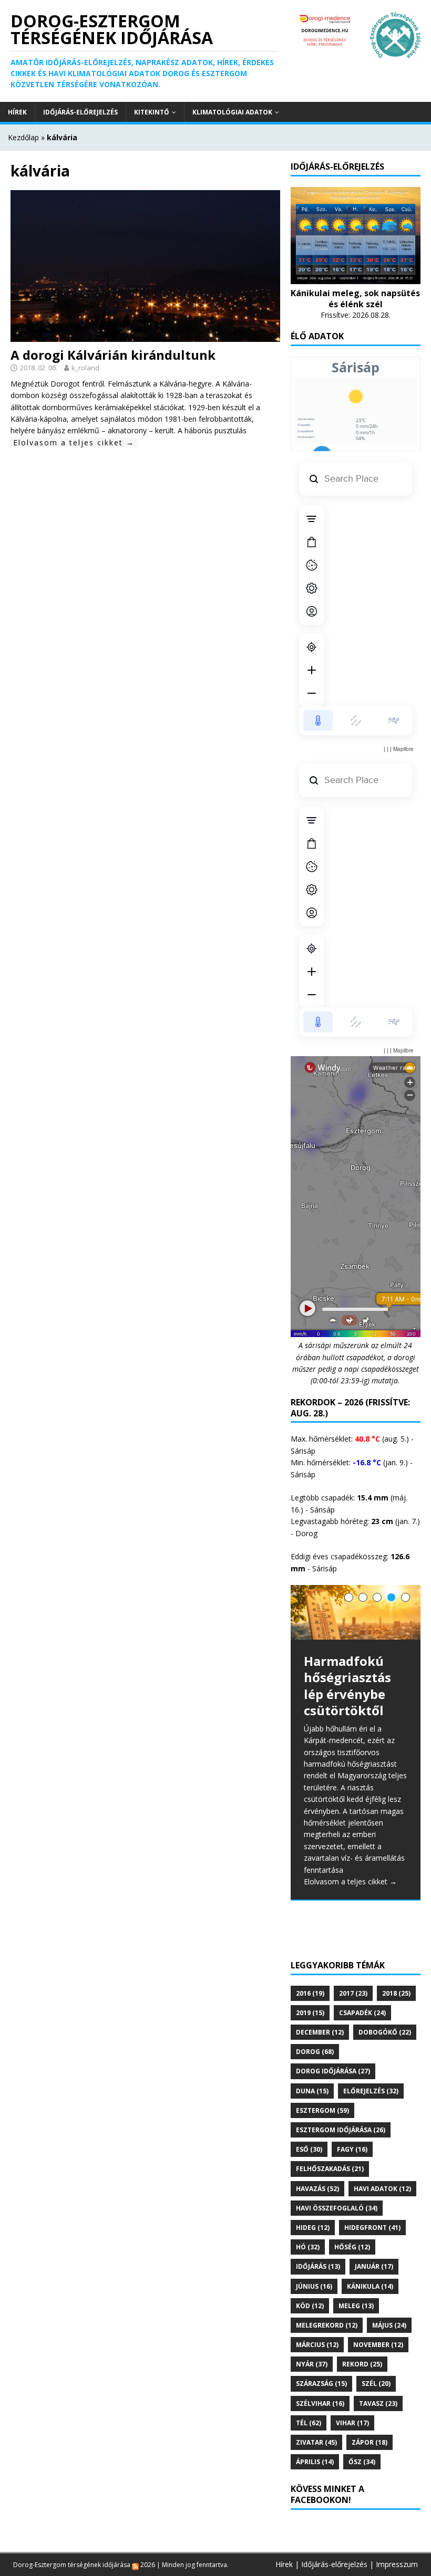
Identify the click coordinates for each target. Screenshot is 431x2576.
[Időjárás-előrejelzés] (356, 278)
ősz (362, 2462)
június (314, 2286)
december (320, 2032)
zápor (370, 2442)
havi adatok (382, 2189)
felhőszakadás (330, 2169)
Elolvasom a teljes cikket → (74, 442)
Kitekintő (152, 112)
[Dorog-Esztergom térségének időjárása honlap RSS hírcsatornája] (135, 2565)
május (389, 2325)
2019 (310, 2013)
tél (309, 2423)
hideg (313, 2228)
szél (376, 2384)
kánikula (370, 2286)
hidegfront (372, 2228)
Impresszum (397, 2564)
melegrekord (327, 2325)
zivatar (316, 2442)
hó (308, 2247)
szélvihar (320, 2403)
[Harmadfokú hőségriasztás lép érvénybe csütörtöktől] (356, 1613)
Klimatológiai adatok (232, 112)
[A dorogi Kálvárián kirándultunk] (145, 335)
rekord (362, 2364)
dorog (315, 2052)
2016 (310, 1993)
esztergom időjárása (341, 2130)
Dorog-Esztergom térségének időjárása (72, 2565)
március (317, 2345)
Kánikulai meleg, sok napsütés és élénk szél (355, 299)
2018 (396, 1993)
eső (309, 2149)
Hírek (17, 112)
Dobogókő (385, 2032)
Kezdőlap (23, 137)
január (374, 2266)
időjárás (318, 2266)
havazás (317, 2189)
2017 (353, 1993)
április (315, 2462)
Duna (312, 2091)
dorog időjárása (333, 2071)
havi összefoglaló (337, 2208)
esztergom (322, 2110)
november (378, 2345)
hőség (352, 2247)
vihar (352, 2423)
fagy (352, 2149)
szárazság (321, 2384)
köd (310, 2306)
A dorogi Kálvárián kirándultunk (113, 355)
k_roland (85, 368)
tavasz (378, 2403)
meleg (356, 2306)
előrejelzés (371, 2091)
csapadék (362, 2013)
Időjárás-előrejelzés (80, 112)
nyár (312, 2364)
